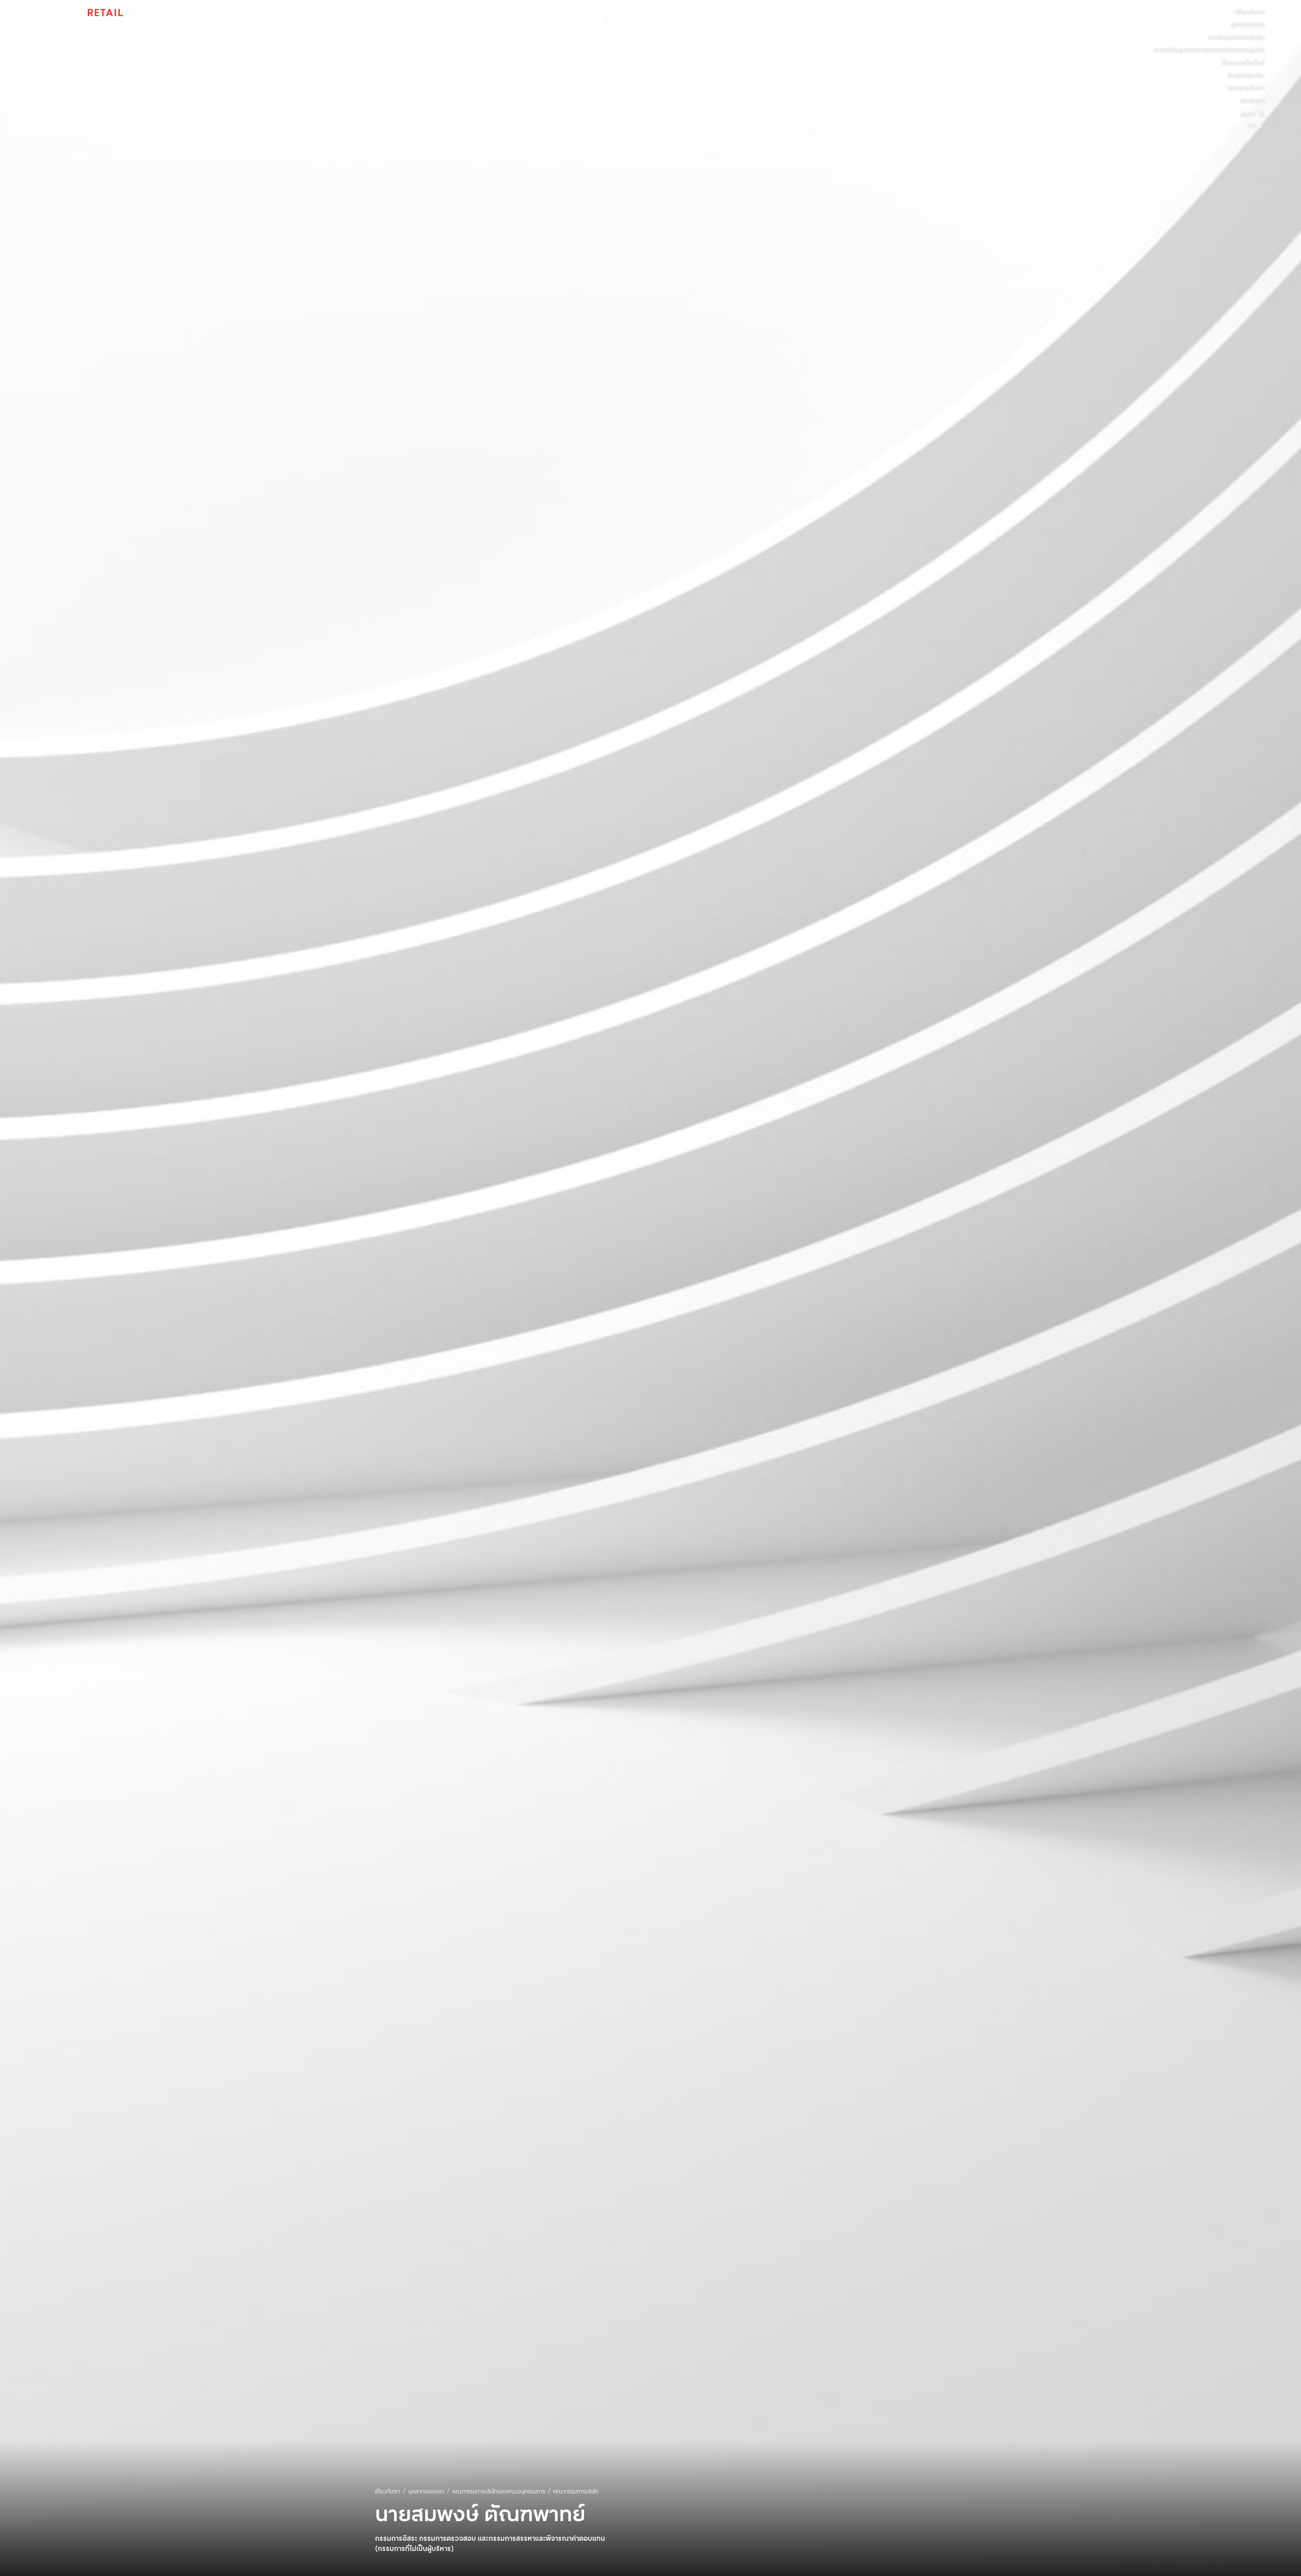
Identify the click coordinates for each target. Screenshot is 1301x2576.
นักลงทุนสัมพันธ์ (1243, 63)
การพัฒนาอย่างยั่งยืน (1236, 38)
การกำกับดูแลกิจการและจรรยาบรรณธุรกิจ (1209, 50)
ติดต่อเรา (1252, 101)
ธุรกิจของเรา (1248, 25)
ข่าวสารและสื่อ (1246, 76)
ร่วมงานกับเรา (1246, 88)
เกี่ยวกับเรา (1250, 13)
